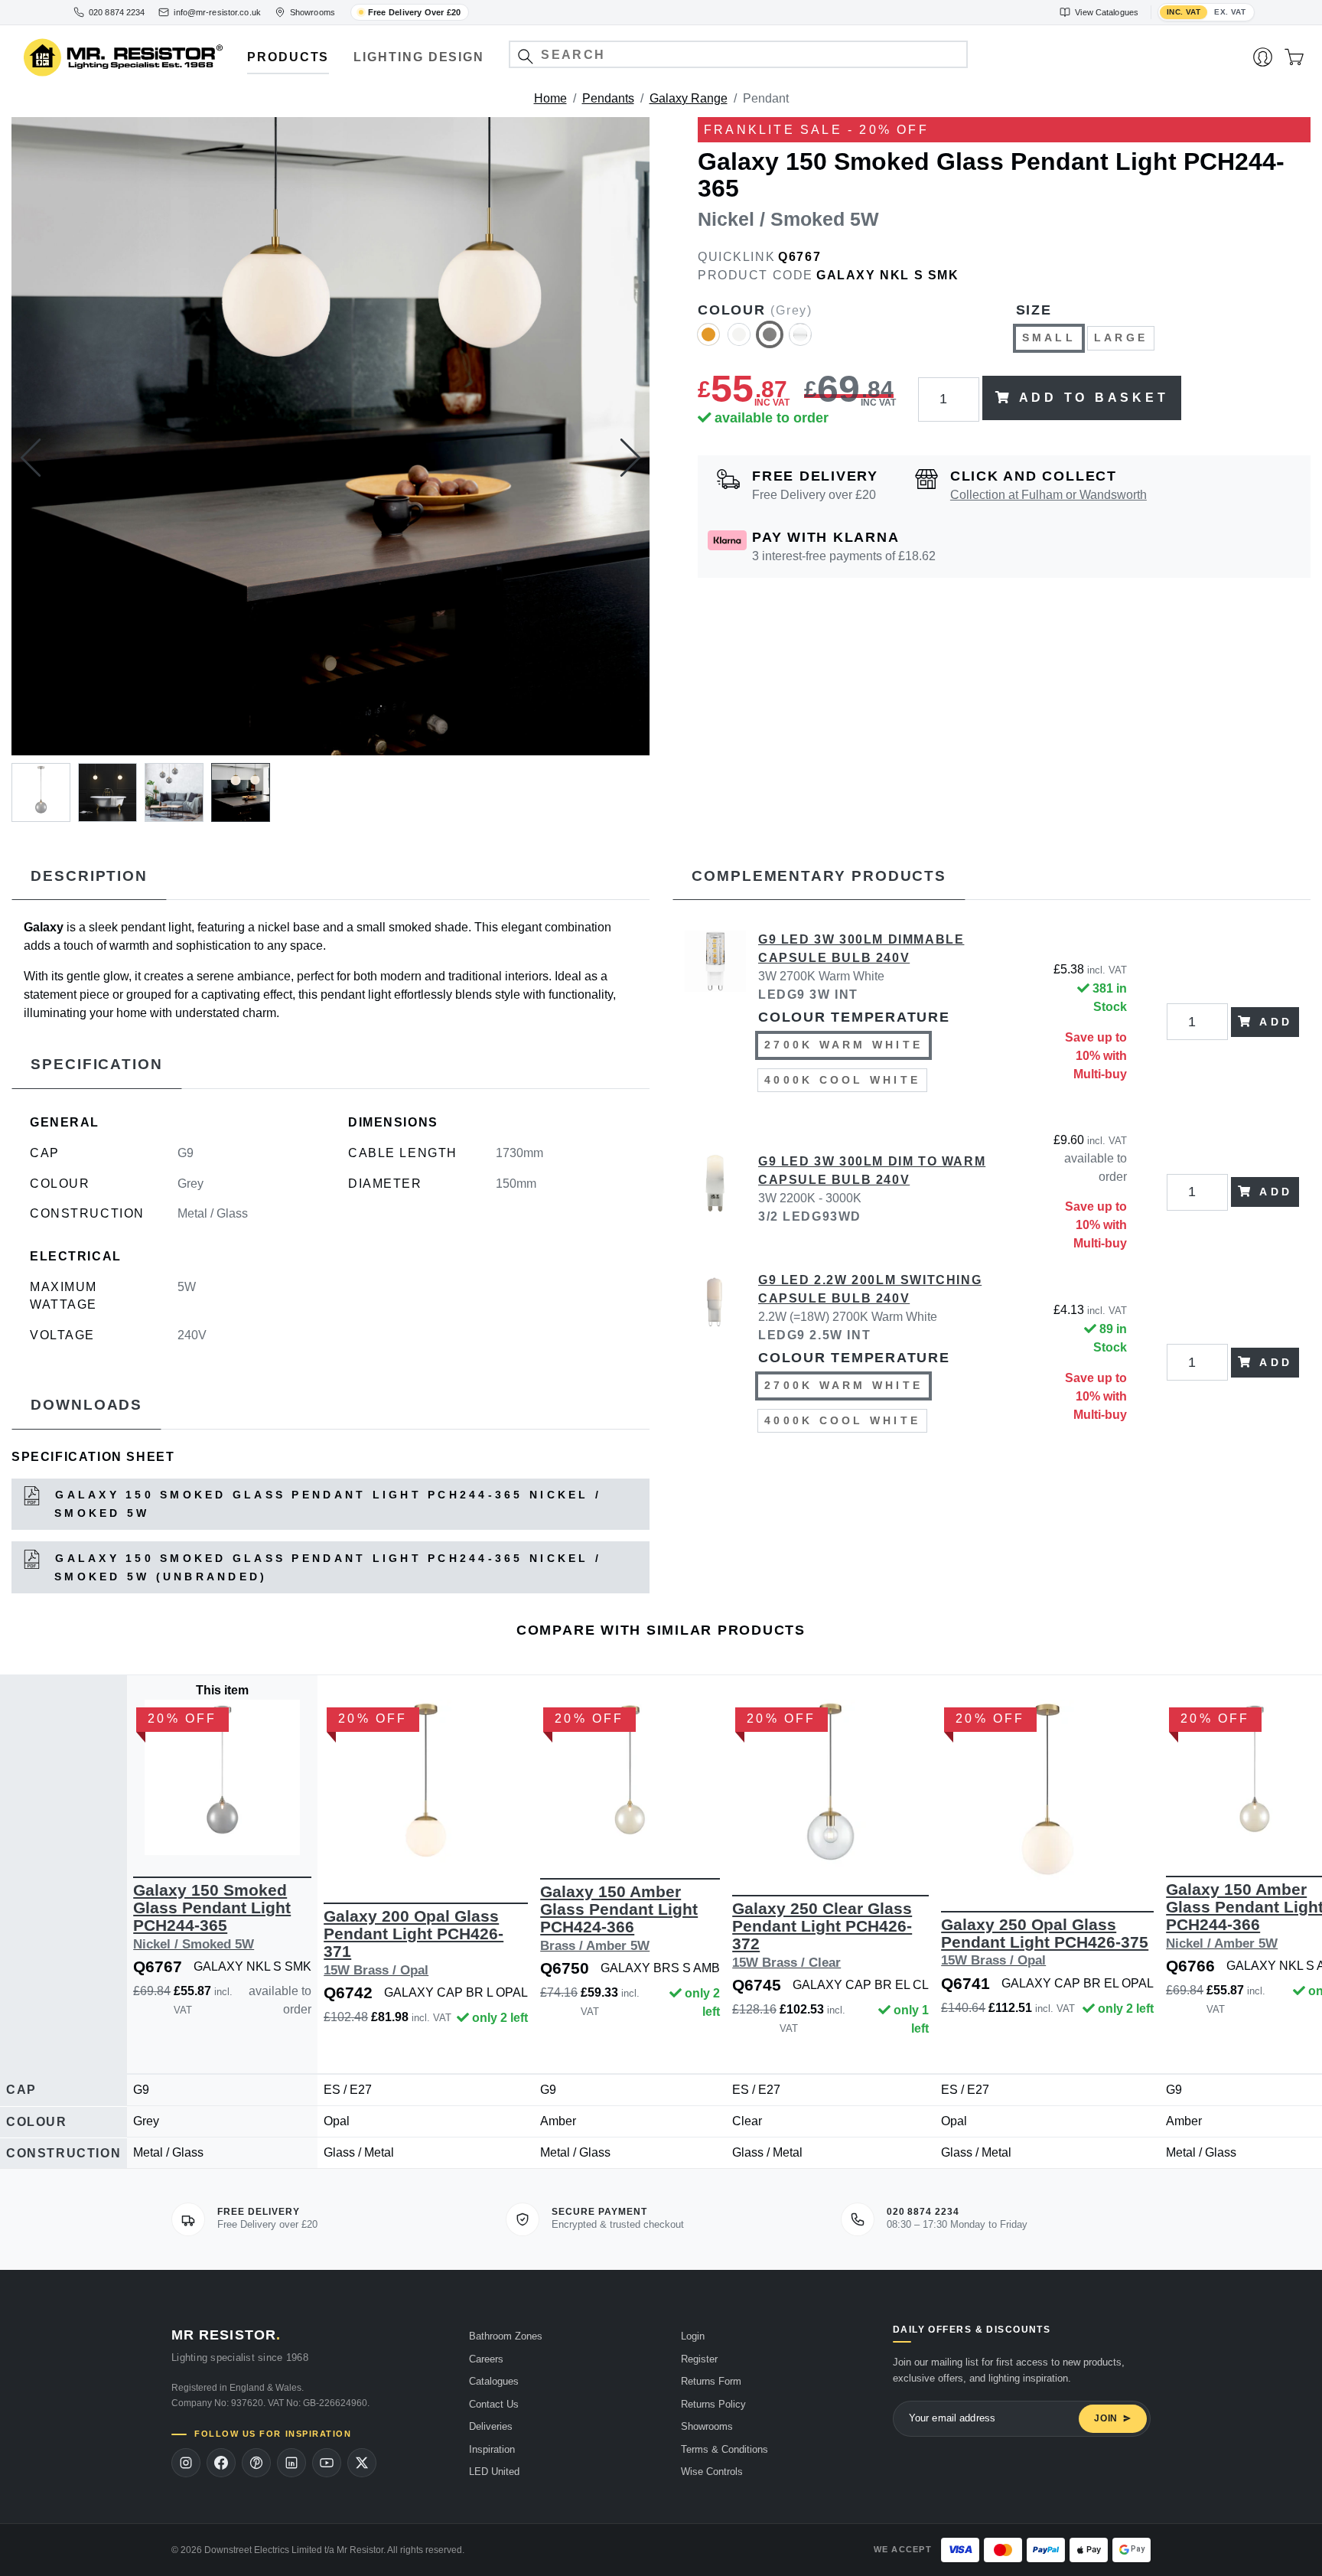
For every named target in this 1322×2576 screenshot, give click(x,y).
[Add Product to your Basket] (151, 1832)
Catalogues (494, 2381)
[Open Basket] (1294, 57)
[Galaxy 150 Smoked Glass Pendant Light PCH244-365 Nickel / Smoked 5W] (330, 436)
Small (1049, 337)
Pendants (608, 98)
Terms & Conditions (724, 2449)
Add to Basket (1094, 398)
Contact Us (494, 2404)
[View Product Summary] (295, 1832)
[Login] (1263, 57)
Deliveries (491, 2426)
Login (693, 2336)
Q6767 (799, 257)
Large (1121, 337)
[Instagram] (186, 2463)
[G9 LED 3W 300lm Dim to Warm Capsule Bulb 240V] (715, 1192)
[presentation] (31, 458)
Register (699, 2359)
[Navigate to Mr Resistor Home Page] (123, 58)
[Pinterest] (256, 2463)
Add (1276, 1022)
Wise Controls (712, 2472)
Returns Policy (713, 2404)
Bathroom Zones (506, 2336)
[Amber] (708, 341)
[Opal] (800, 341)
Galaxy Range (689, 98)
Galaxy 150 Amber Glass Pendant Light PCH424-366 (619, 1918)
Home (550, 98)
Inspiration (492, 2449)
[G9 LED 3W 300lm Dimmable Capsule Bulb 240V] (715, 1022)
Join (1106, 2418)
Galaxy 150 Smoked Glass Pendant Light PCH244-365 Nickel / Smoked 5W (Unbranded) (325, 1567)
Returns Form (711, 2381)
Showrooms (707, 2426)
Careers (486, 2359)
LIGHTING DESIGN (419, 57)
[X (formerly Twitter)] (362, 2463)
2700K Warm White (843, 1045)
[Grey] (770, 341)
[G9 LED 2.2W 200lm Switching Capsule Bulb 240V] (715, 1362)
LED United (494, 2472)
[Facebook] (221, 2463)
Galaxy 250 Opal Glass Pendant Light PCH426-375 (1045, 1942)
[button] (525, 56)
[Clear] (739, 341)
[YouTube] (327, 2463)
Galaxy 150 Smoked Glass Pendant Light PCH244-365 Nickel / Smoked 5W (325, 1504)
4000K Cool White (842, 1080)
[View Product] (222, 1777)
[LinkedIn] (291, 2463)
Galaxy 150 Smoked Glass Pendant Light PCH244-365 (212, 1916)
